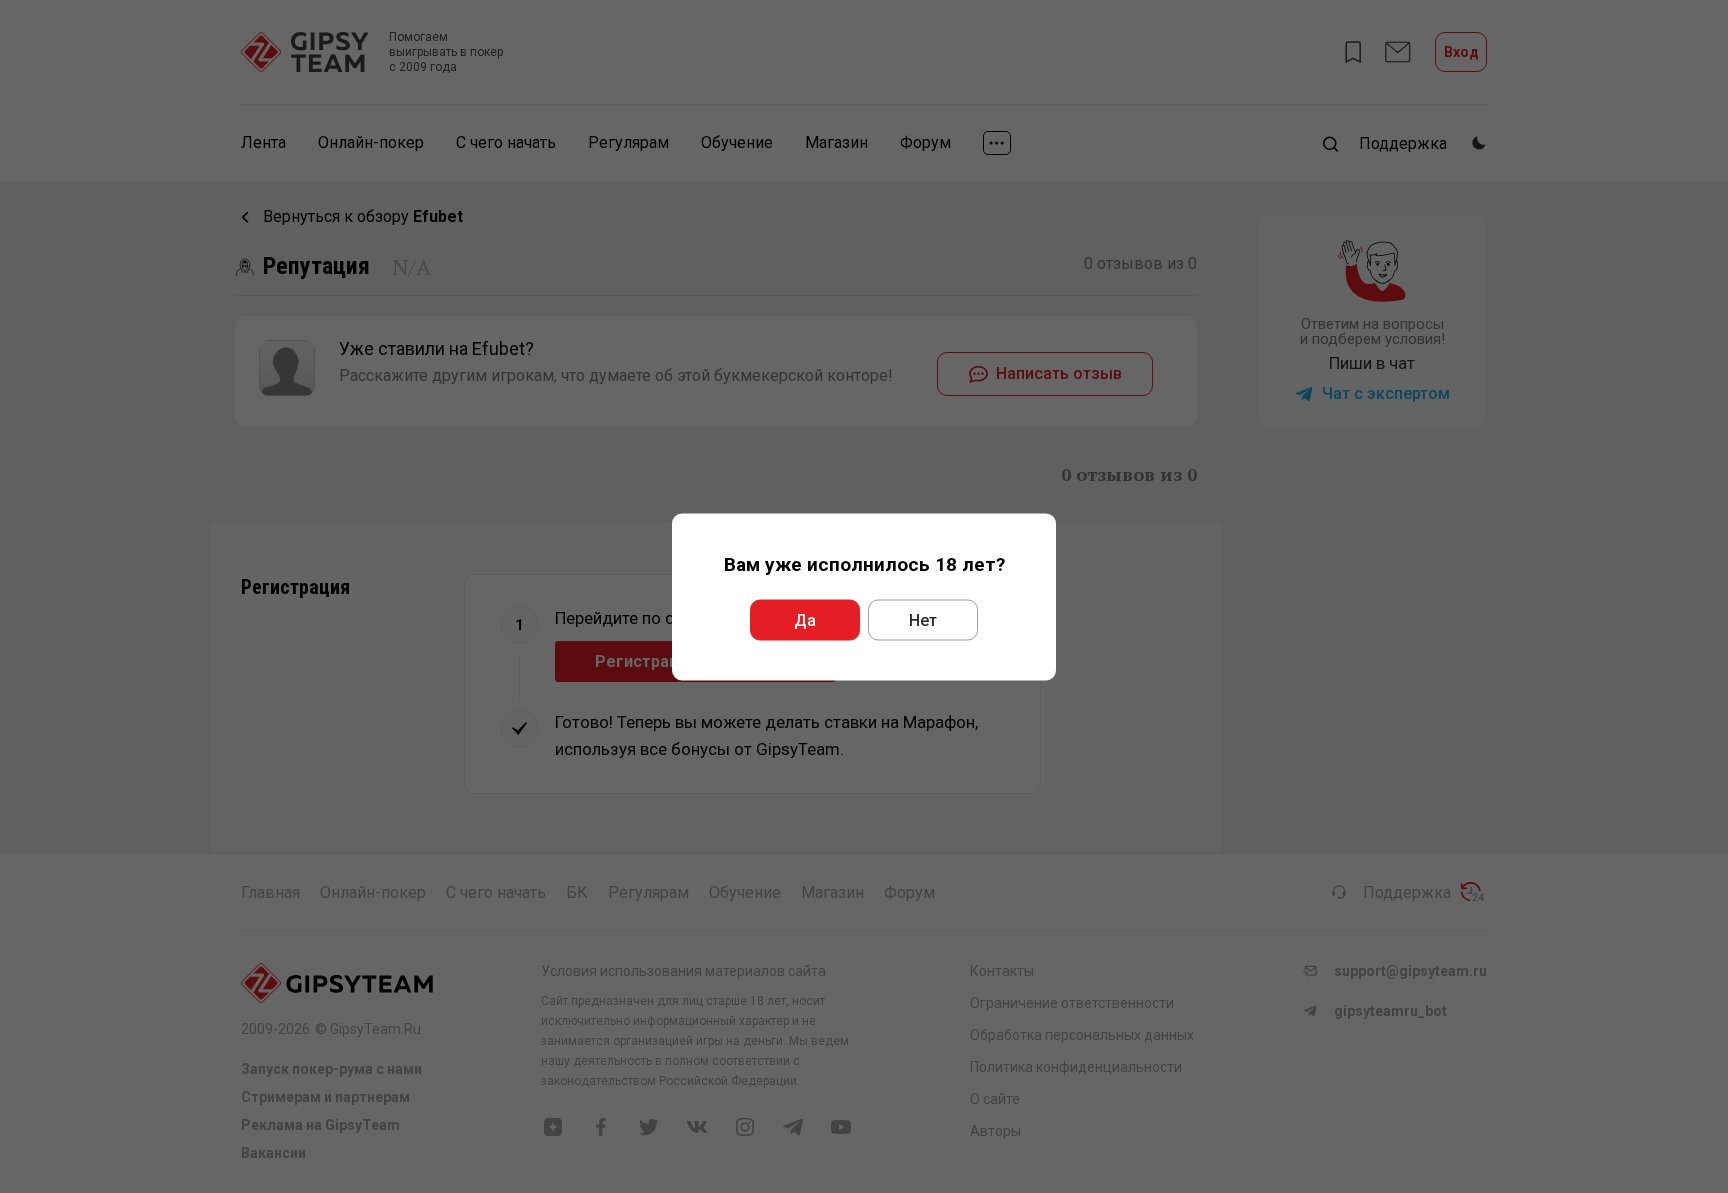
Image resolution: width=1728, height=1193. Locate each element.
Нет (923, 619)
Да (805, 619)
